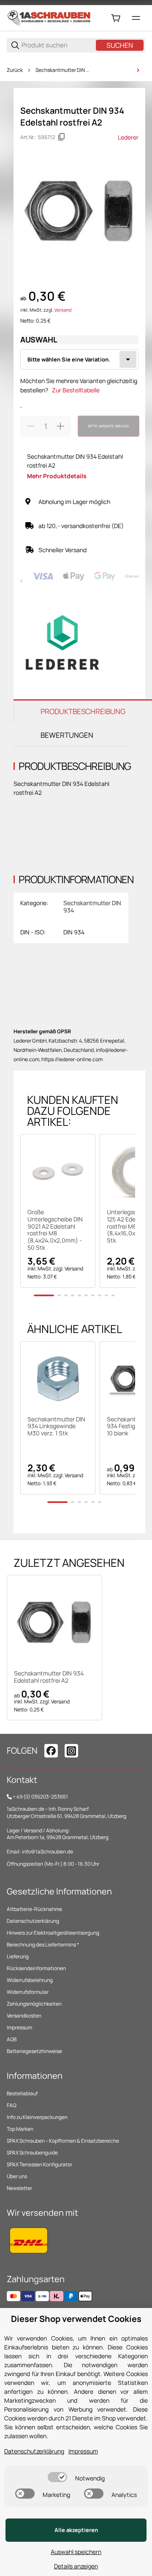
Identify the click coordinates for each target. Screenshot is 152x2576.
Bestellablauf (22, 2093)
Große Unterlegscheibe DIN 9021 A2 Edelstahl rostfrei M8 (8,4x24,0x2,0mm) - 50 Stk (55, 1230)
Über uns (17, 2176)
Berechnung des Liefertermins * (43, 1945)
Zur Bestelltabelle (76, 390)
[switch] (57, 2477)
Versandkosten (24, 2016)
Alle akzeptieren (76, 2530)
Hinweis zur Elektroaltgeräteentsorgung (53, 1933)
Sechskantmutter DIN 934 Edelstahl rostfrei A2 (49, 1677)
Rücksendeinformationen (36, 1968)
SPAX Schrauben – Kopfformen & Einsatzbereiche (63, 2141)
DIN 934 (74, 932)
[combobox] (79, 359)
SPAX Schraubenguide (32, 2153)
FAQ (12, 2105)
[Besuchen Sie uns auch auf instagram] (71, 1751)
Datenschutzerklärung (33, 1921)
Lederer (128, 137)
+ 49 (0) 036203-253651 (40, 1797)
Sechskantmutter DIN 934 (63, 70)
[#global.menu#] (136, 18)
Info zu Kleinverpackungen (37, 2117)
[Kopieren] (62, 137)
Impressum (19, 2027)
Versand (63, 310)
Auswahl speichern (76, 2552)
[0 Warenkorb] (116, 18)
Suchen (120, 45)
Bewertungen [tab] (67, 735)
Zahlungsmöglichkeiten (34, 2004)
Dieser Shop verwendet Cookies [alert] (76, 2319)
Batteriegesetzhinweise (34, 2051)
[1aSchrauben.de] (49, 18)
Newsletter (19, 2188)
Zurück (15, 70)
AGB (12, 2039)
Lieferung (18, 1956)
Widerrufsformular (28, 1992)
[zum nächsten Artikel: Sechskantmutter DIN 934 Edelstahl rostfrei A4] (138, 70)
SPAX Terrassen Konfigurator (39, 2164)
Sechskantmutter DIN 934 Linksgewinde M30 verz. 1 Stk (56, 1426)
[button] (58, 1172)
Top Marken (20, 2129)
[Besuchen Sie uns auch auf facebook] (51, 1751)
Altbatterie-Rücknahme (34, 1909)
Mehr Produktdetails (57, 476)
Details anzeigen (76, 2566)
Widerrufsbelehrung (30, 1980)
